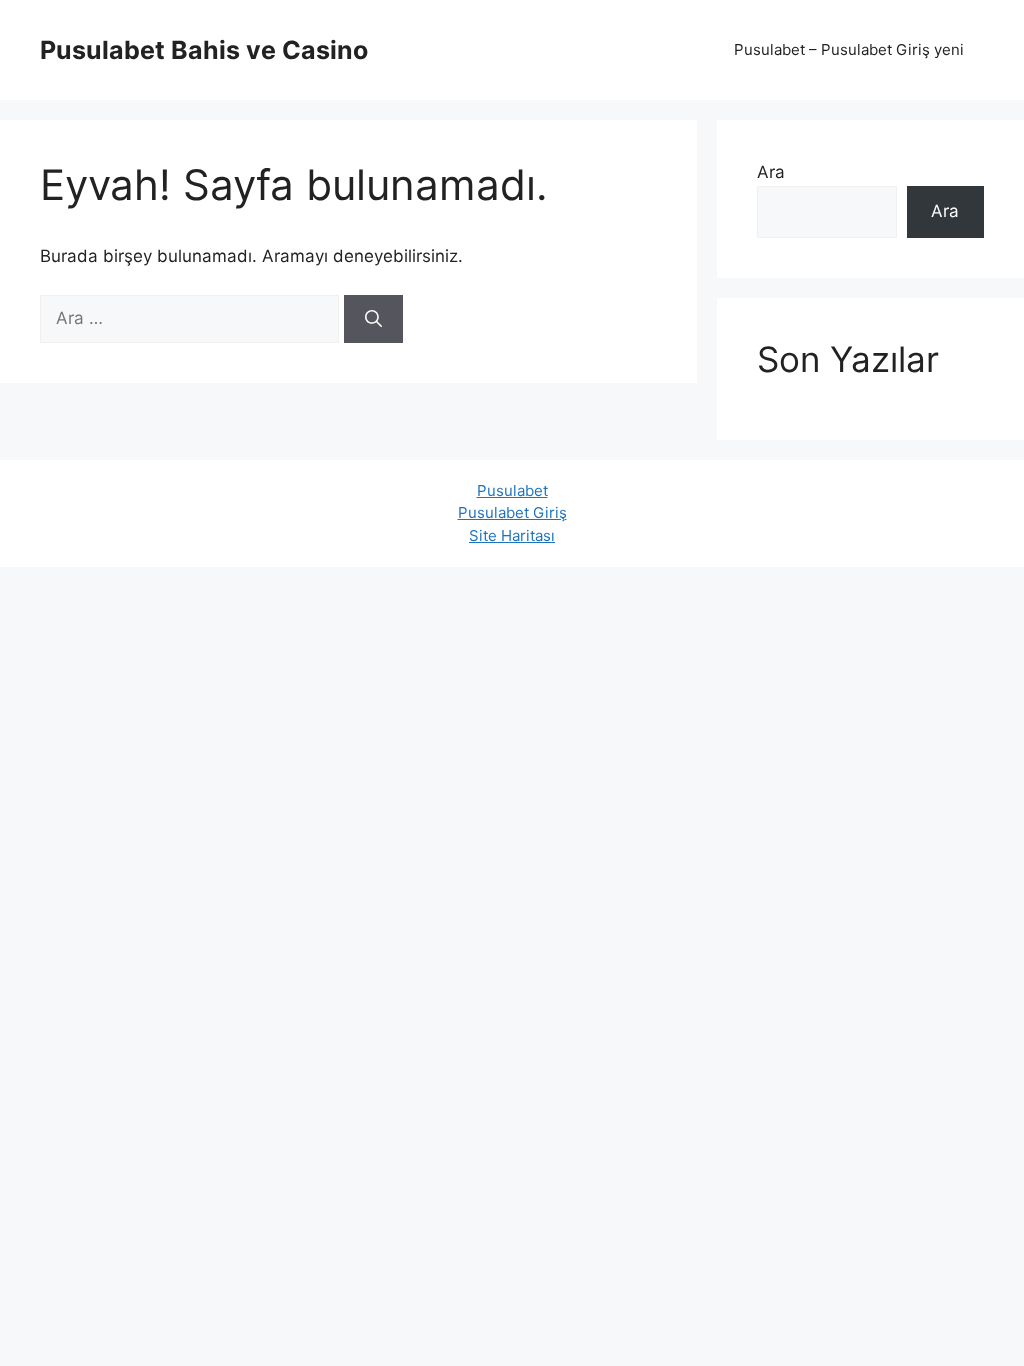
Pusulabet (512, 490)
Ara (771, 172)
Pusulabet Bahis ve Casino (204, 50)
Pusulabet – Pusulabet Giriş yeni (849, 49)
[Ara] (373, 319)
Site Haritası (512, 535)
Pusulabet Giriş (512, 512)
